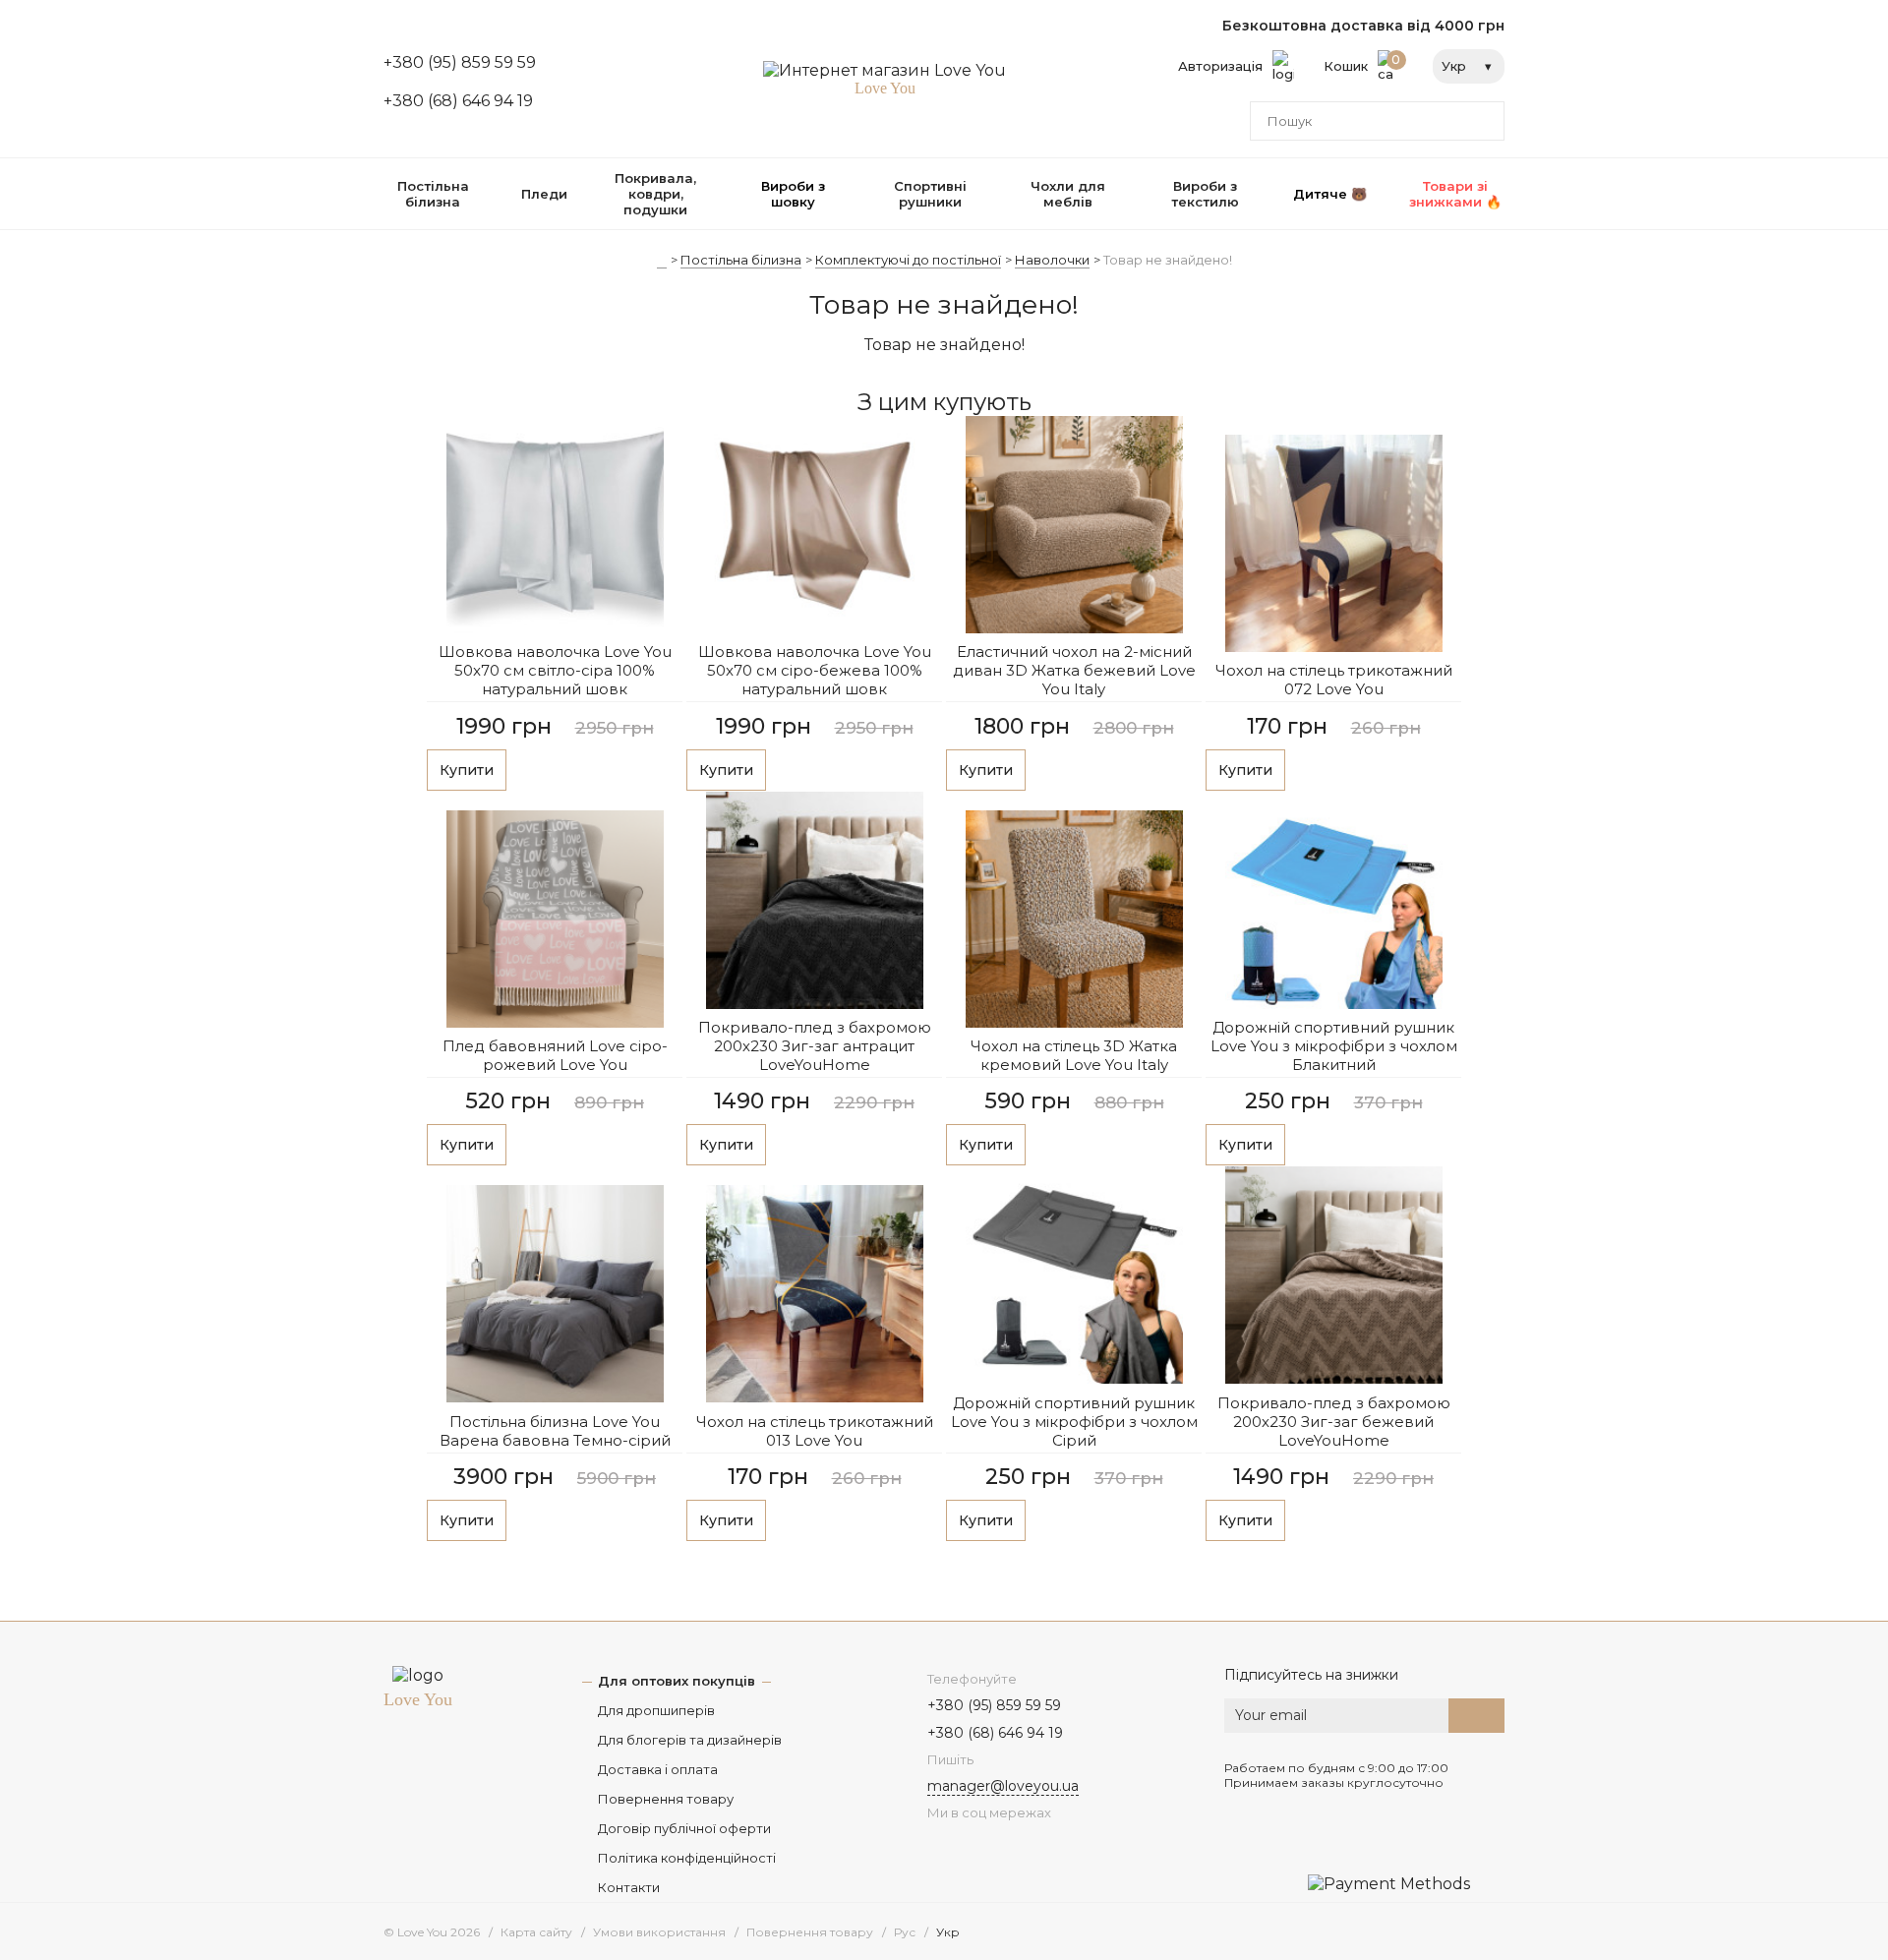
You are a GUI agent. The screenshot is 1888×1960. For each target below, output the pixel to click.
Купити (467, 770)
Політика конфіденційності (687, 1858)
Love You (418, 1699)
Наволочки (1052, 260)
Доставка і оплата (658, 1769)
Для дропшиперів (656, 1710)
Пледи (544, 194)
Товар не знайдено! (1168, 260)
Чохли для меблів (1068, 194)
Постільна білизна (433, 194)
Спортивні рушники (930, 194)
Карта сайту (536, 1932)
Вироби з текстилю (1205, 194)
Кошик (1362, 63)
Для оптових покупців (677, 1681)
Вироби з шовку (793, 194)
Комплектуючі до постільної (908, 260)
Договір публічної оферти (684, 1828)
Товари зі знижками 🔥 (1455, 194)
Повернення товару (666, 1799)
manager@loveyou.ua (1003, 1786)
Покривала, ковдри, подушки (655, 194)
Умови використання (659, 1932)
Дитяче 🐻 (1330, 194)
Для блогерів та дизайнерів (690, 1740)
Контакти (629, 1887)
